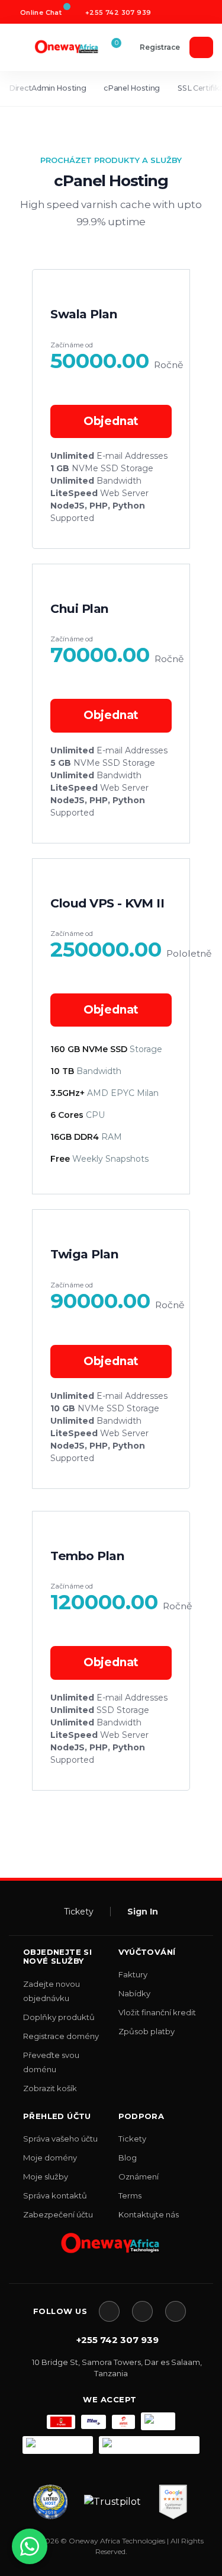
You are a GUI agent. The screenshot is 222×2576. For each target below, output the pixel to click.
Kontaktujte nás (149, 2214)
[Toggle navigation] (22, 47)
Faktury (133, 1974)
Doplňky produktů (59, 2017)
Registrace (160, 47)
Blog (128, 2158)
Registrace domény (61, 2036)
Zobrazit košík (50, 2088)
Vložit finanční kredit (157, 2012)
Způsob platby (147, 2031)
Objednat (111, 421)
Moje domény (50, 2158)
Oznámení (139, 2177)
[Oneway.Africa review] (50, 2502)
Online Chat (40, 12)
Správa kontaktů (55, 2195)
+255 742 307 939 (118, 12)
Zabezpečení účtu (58, 2214)
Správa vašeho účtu (60, 2139)
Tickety (79, 1912)
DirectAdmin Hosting (47, 88)
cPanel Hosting (132, 88)
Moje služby (46, 2177)
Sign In (143, 1912)
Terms (130, 2195)
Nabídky (134, 1993)
